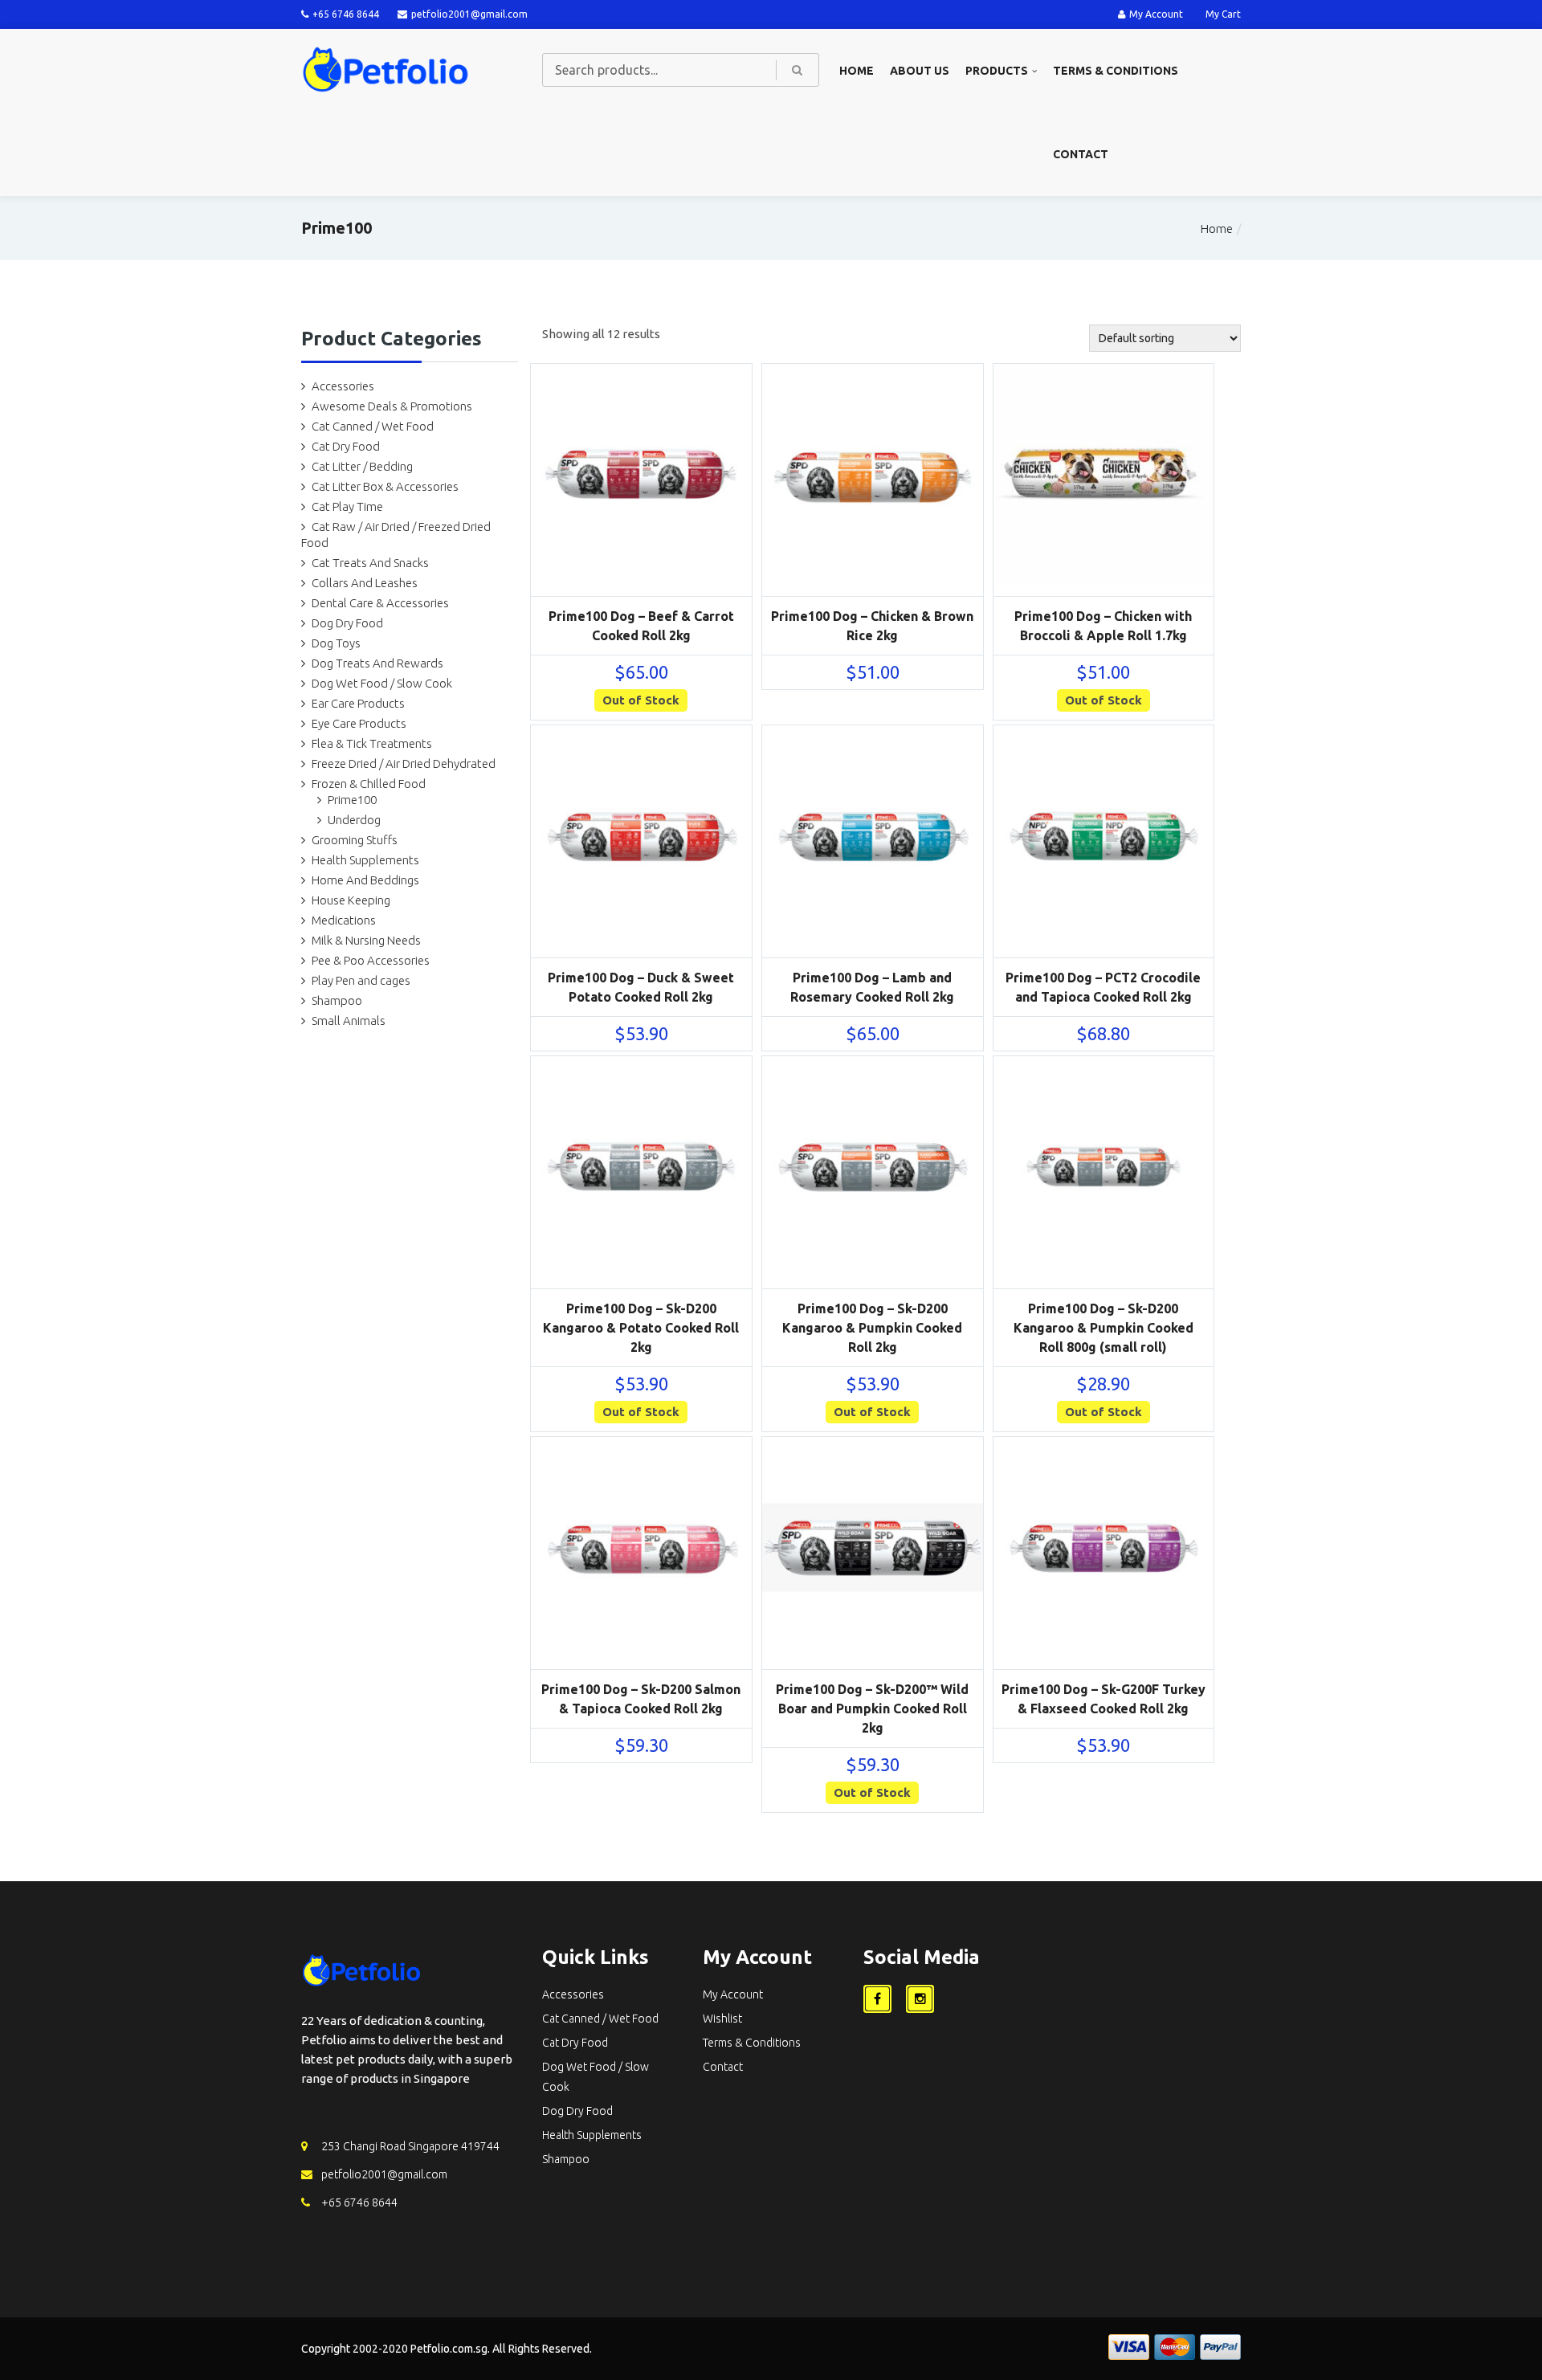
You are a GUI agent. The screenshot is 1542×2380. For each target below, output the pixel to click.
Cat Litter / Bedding (362, 466)
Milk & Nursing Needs (366, 940)
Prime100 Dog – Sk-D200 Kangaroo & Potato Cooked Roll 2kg (641, 1328)
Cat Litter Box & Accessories (385, 486)
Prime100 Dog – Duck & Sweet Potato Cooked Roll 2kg (641, 987)
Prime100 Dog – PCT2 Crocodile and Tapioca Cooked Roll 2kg (1103, 987)
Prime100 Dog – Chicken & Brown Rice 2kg (872, 626)
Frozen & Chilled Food (369, 784)
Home (857, 71)
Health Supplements (365, 860)
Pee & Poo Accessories (371, 960)
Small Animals (349, 1021)
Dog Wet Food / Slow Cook (382, 683)
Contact (1081, 154)
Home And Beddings (365, 880)
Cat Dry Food (346, 446)
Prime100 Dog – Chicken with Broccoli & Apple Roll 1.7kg (1103, 626)
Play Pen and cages (361, 980)
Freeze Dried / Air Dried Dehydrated (404, 763)
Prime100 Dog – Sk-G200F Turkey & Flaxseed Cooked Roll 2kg (1103, 1699)
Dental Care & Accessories (380, 603)
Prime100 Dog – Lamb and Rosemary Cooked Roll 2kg (872, 987)
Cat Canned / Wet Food (373, 426)
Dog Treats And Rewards (377, 663)
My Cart (1223, 14)
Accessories (343, 386)
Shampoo (337, 1000)
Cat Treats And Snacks (370, 563)
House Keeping (351, 900)
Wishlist (722, 2019)
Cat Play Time (347, 506)
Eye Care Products (359, 723)
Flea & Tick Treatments (372, 743)
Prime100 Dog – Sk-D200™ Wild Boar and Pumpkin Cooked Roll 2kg (872, 1708)
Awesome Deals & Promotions (392, 406)
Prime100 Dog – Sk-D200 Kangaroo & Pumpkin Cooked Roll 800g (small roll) (1103, 1328)
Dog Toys (336, 643)
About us (920, 71)
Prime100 (352, 800)
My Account (1156, 14)
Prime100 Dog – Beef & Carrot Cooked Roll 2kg (641, 626)
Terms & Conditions (1116, 71)
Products (997, 71)
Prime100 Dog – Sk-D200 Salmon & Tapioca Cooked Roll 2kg (641, 1699)
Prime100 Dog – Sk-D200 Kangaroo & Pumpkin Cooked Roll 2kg (872, 1328)
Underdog (354, 820)
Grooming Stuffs (355, 840)
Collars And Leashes (365, 583)
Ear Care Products (358, 703)
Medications (344, 920)
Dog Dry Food (347, 623)
